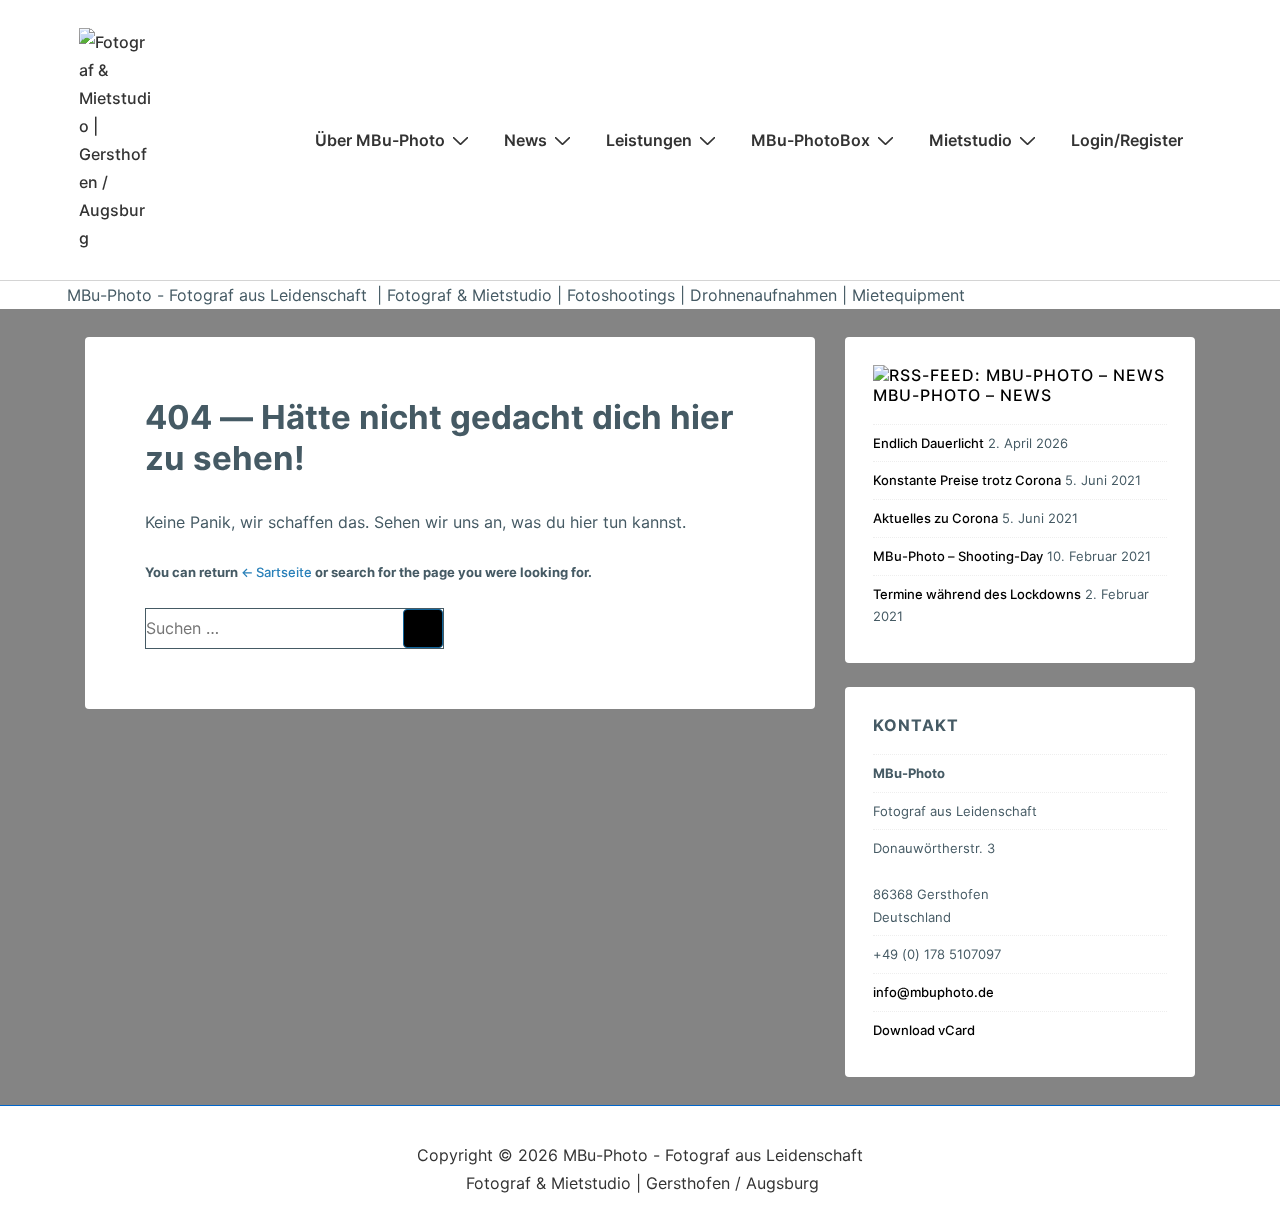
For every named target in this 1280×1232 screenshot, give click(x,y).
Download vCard (924, 1030)
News (525, 140)
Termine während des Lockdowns (977, 594)
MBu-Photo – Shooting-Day (958, 556)
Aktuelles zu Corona (935, 518)
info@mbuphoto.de (933, 992)
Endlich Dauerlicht (928, 443)
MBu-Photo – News (962, 395)
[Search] (423, 628)
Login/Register (1127, 140)
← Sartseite (276, 572)
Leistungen (649, 140)
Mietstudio (970, 140)
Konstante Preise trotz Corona (967, 480)
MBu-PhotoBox (810, 140)
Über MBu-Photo (380, 140)
